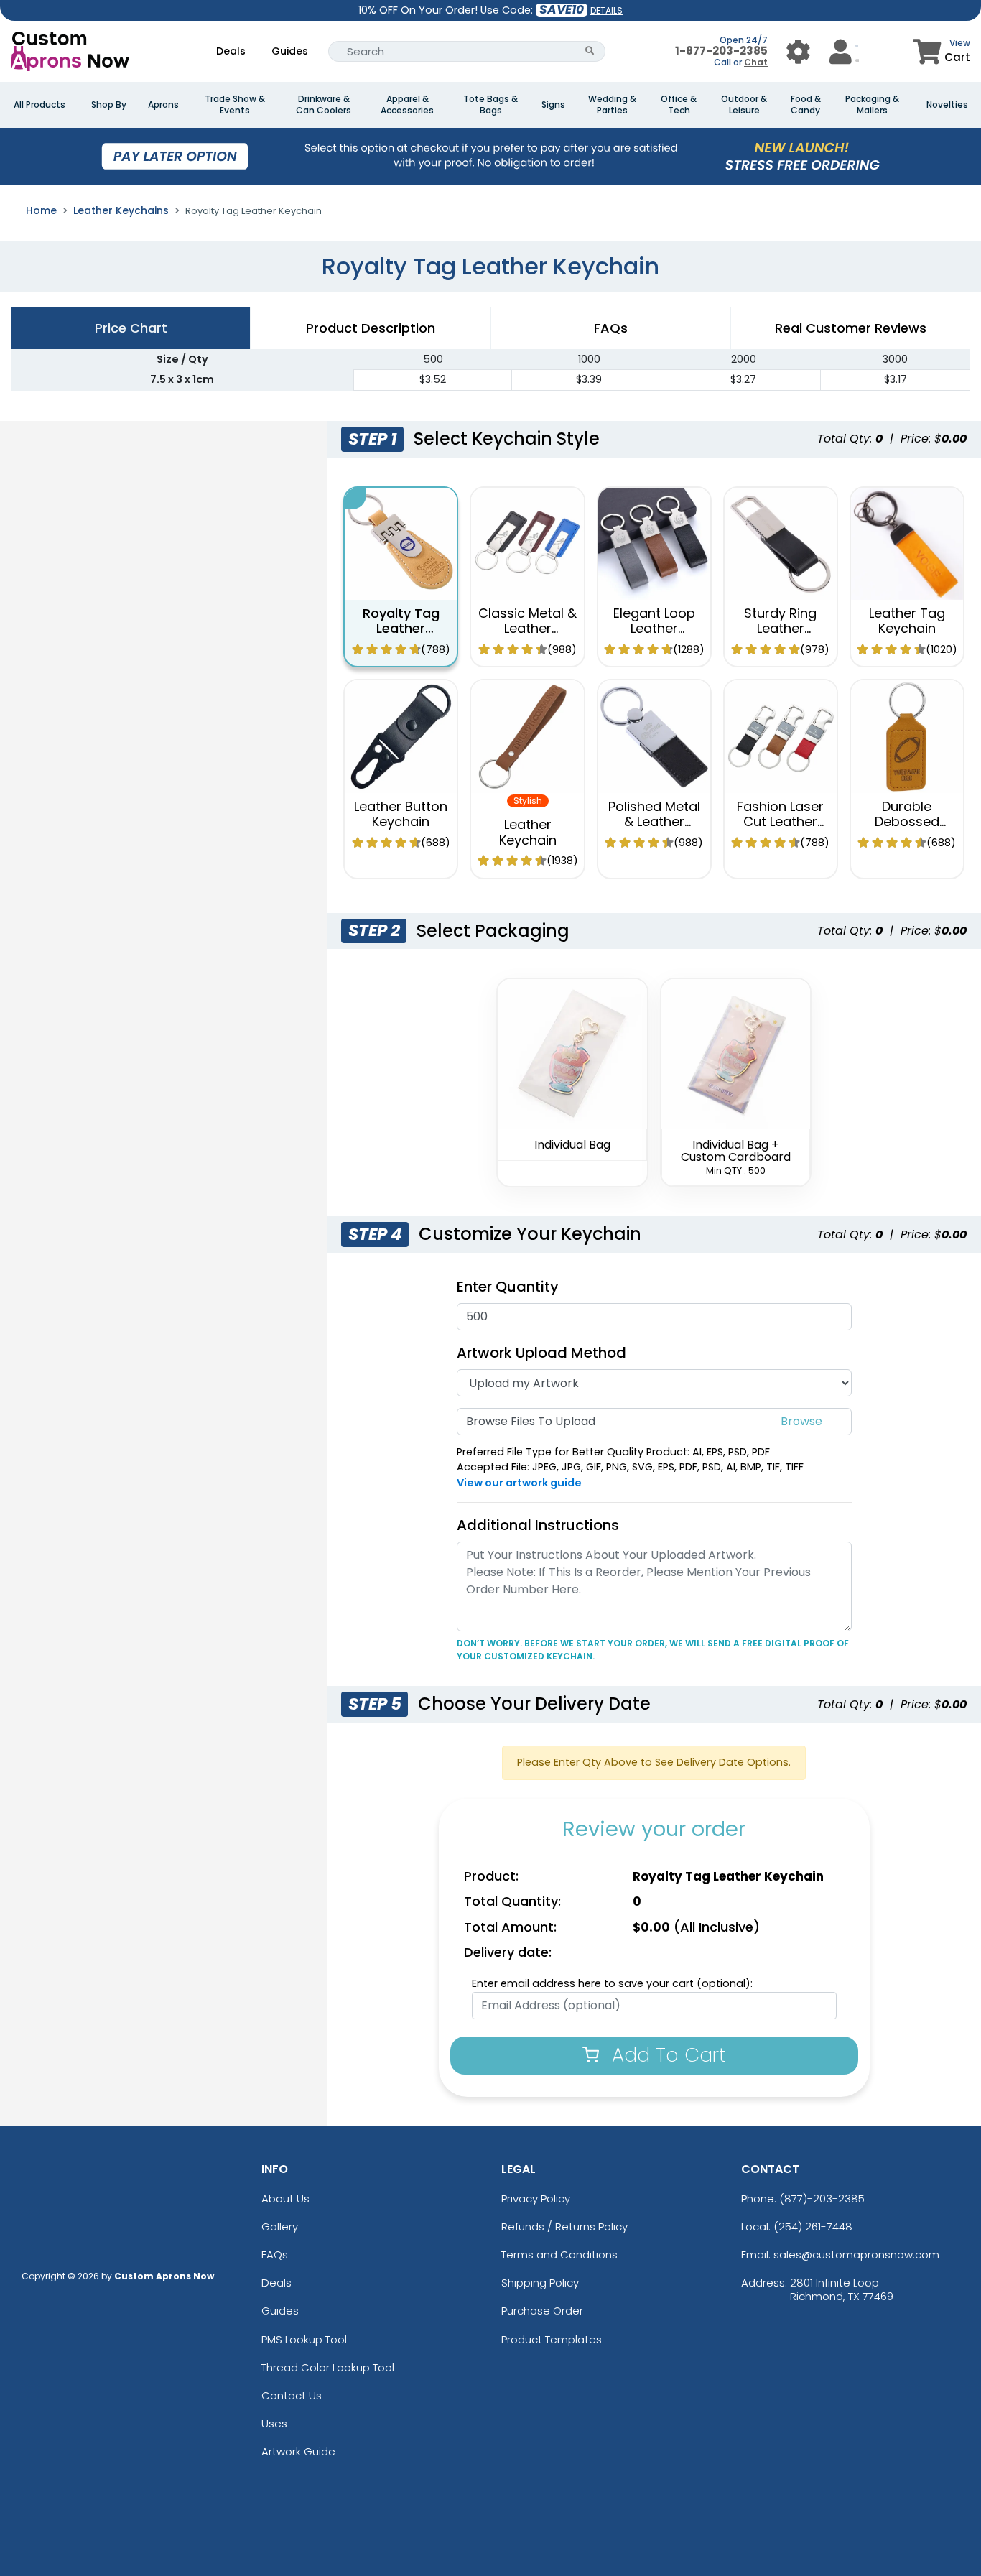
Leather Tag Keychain (907, 621)
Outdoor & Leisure (744, 105)
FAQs (275, 2255)
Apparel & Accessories (407, 105)
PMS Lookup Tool (304, 2339)
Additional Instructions (538, 1525)
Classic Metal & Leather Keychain (527, 629)
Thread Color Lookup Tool (328, 2367)
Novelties (947, 105)
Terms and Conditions (559, 2255)
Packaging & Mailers (872, 105)
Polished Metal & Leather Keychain (654, 822)
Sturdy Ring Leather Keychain (780, 629)
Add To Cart (666, 2055)
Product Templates (552, 2339)
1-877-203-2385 (721, 51)
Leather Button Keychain (401, 814)
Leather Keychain (528, 832)
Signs (553, 105)
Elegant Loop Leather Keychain (654, 629)
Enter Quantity (508, 1287)
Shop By (109, 105)
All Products (39, 105)
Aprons (163, 105)
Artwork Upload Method (541, 1353)
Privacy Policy (536, 2199)
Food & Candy (806, 105)
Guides (290, 51)
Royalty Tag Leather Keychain (401, 629)
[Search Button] (590, 51)
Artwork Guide (298, 2451)
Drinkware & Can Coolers (324, 105)
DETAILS (606, 10)
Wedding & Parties (612, 105)
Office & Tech (679, 105)
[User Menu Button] (798, 51)
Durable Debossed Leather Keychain (907, 830)
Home (41, 210)
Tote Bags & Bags (490, 105)
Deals (231, 51)
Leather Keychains (121, 210)
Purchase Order (542, 2311)
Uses (274, 2423)
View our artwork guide (519, 1483)
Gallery (280, 2227)
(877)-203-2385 (822, 2199)
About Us (285, 2199)
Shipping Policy (540, 2283)
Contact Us (292, 2395)
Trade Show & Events (235, 105)
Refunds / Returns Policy (564, 2227)
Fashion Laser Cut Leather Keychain (780, 822)
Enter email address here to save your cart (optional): (612, 1983)
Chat (756, 62)
